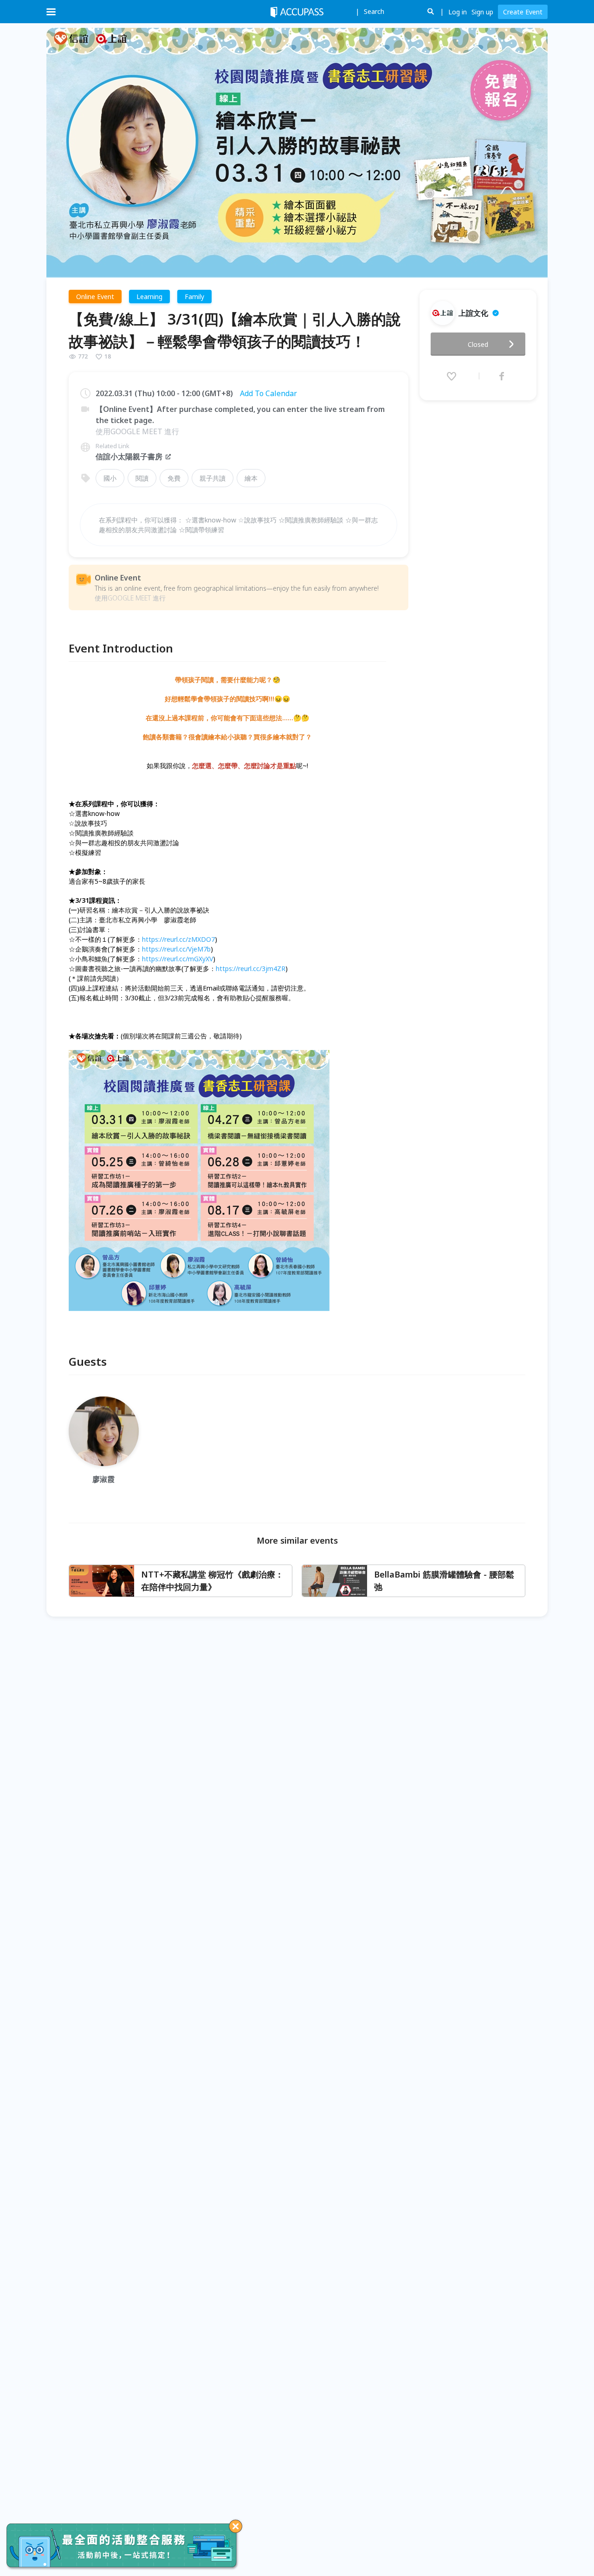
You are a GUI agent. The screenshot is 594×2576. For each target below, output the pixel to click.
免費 (174, 478)
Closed (478, 344)
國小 (110, 478)
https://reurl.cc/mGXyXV (178, 959)
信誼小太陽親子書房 (129, 457)
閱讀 (142, 478)
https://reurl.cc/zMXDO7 (178, 939)
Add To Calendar (268, 393)
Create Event (523, 12)
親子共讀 (213, 478)
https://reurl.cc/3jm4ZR (251, 968)
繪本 (251, 478)
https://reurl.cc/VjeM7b (176, 949)
